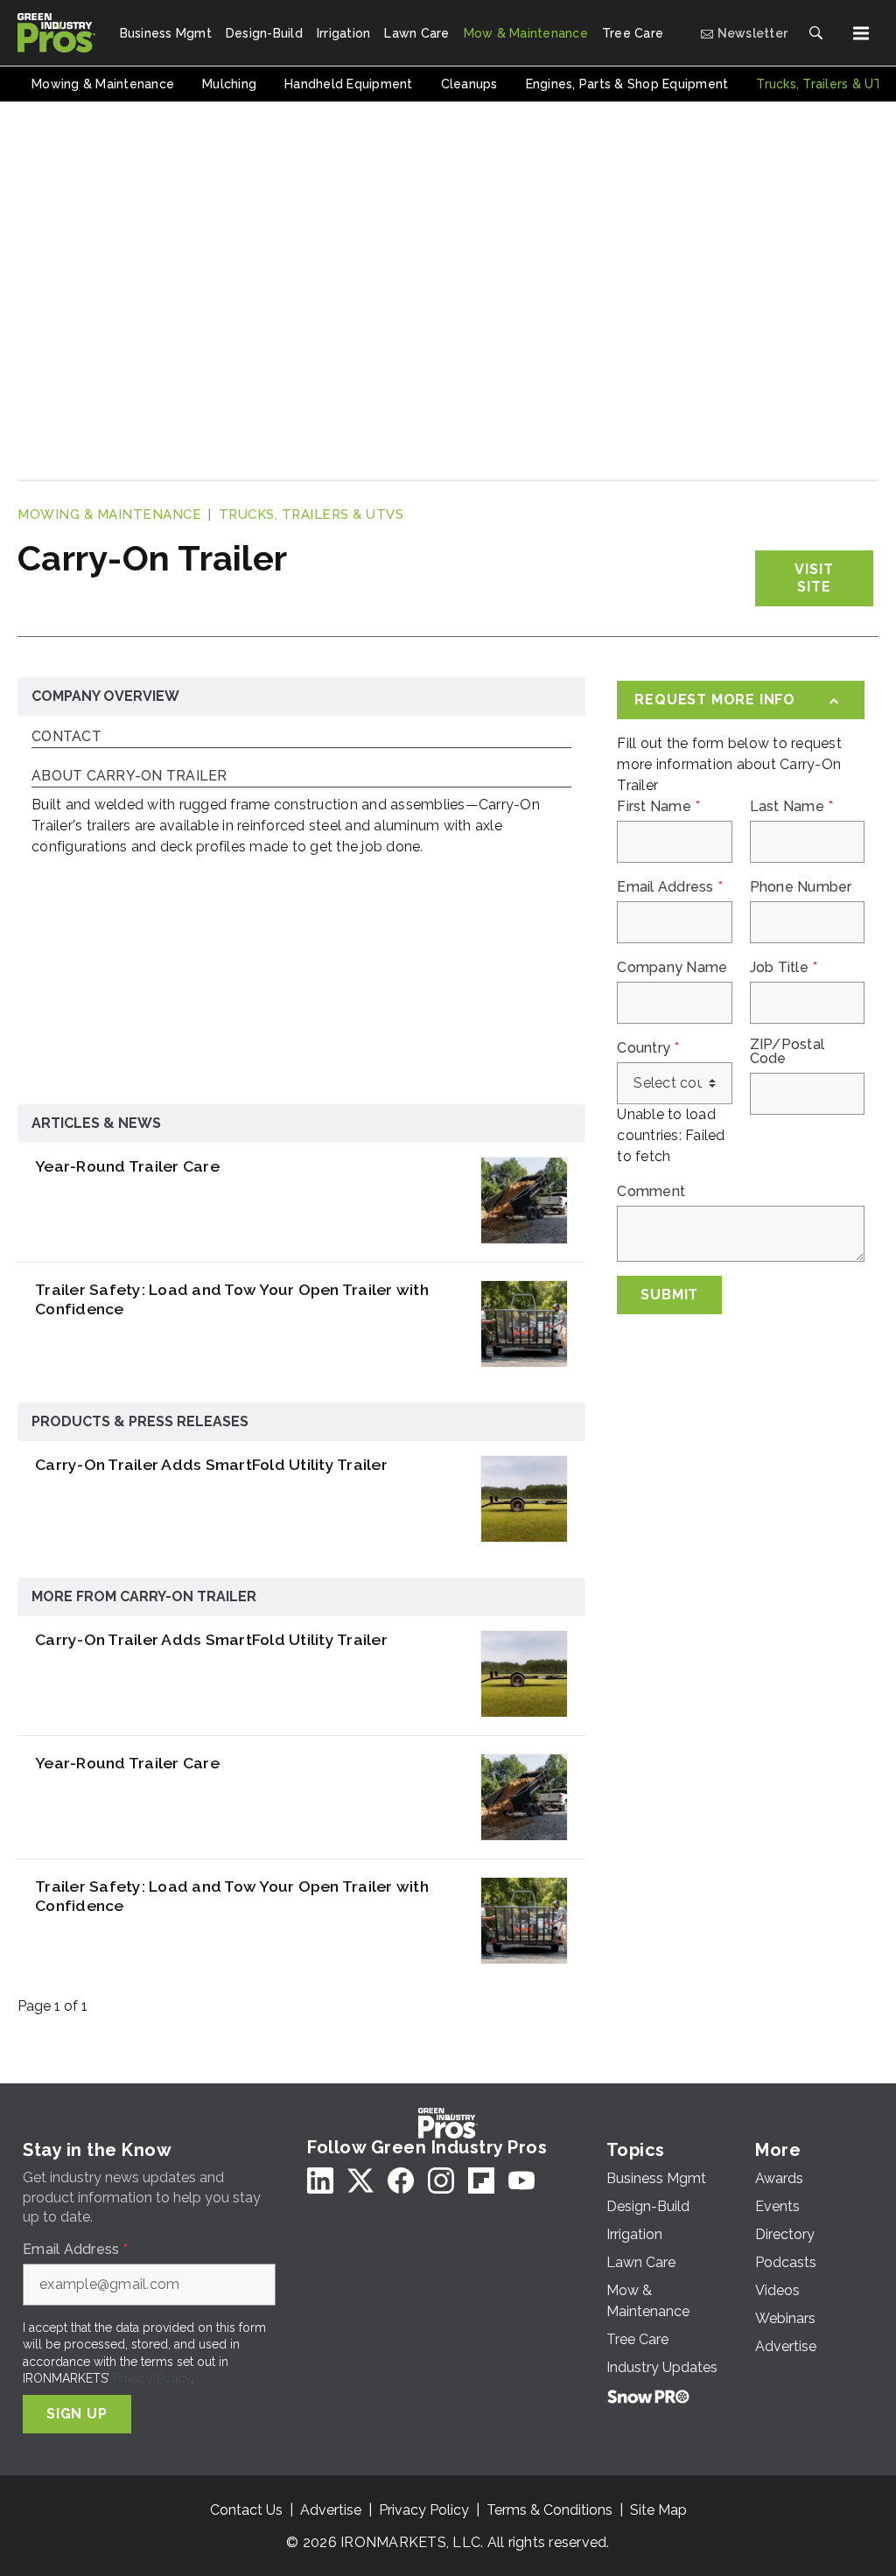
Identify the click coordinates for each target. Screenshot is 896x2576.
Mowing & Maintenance (109, 514)
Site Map (658, 2510)
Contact (66, 737)
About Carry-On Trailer (129, 777)
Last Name (792, 807)
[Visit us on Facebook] (401, 2180)
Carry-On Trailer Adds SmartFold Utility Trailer (211, 1464)
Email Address (670, 887)
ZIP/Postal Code (787, 1052)
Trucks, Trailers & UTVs (311, 514)
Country (648, 1048)
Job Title (784, 968)
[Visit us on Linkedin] (320, 2180)
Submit (669, 1295)
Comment (651, 1192)
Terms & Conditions (549, 2510)
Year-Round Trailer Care (127, 1166)
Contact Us (246, 2510)
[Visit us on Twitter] (360, 2180)
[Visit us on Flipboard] (481, 2180)
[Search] (815, 33)
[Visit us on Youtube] (521, 2180)
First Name (658, 807)
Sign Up (77, 2414)
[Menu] (861, 33)
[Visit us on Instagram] (441, 2180)
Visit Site (814, 578)
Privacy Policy (152, 2378)
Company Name (672, 968)
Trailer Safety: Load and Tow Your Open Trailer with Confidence (232, 1299)
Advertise (331, 2510)
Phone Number (801, 887)
